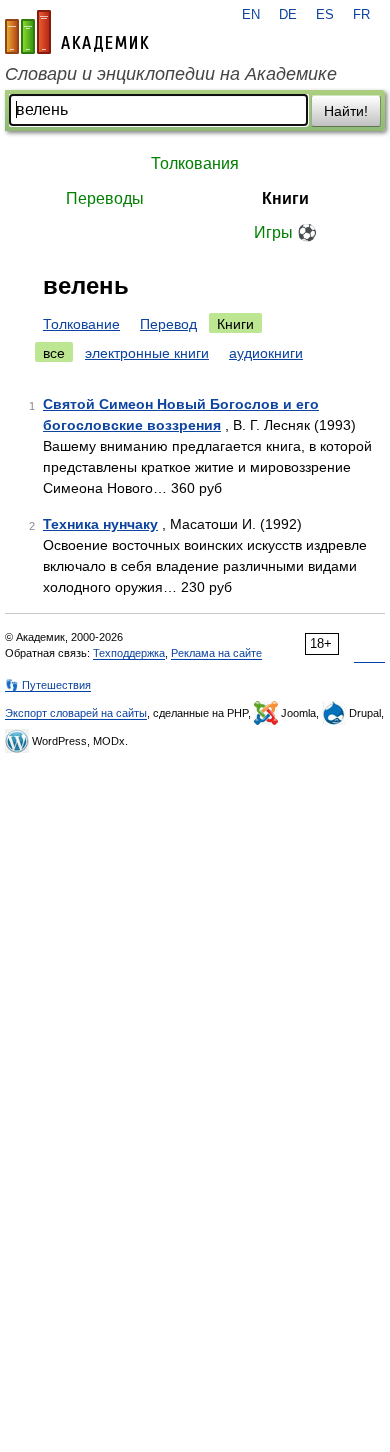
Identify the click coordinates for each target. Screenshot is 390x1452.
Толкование (81, 324)
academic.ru (77, 32)
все (54, 353)
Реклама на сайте (216, 653)
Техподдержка (129, 653)
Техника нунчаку (100, 524)
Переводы (105, 198)
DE (288, 15)
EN (251, 15)
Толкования (195, 163)
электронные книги (147, 353)
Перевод (168, 324)
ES (325, 15)
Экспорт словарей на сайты (76, 713)
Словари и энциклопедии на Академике (171, 74)
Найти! (346, 111)
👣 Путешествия (48, 685)
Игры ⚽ (285, 232)
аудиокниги (266, 353)
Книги (285, 198)
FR (361, 15)
